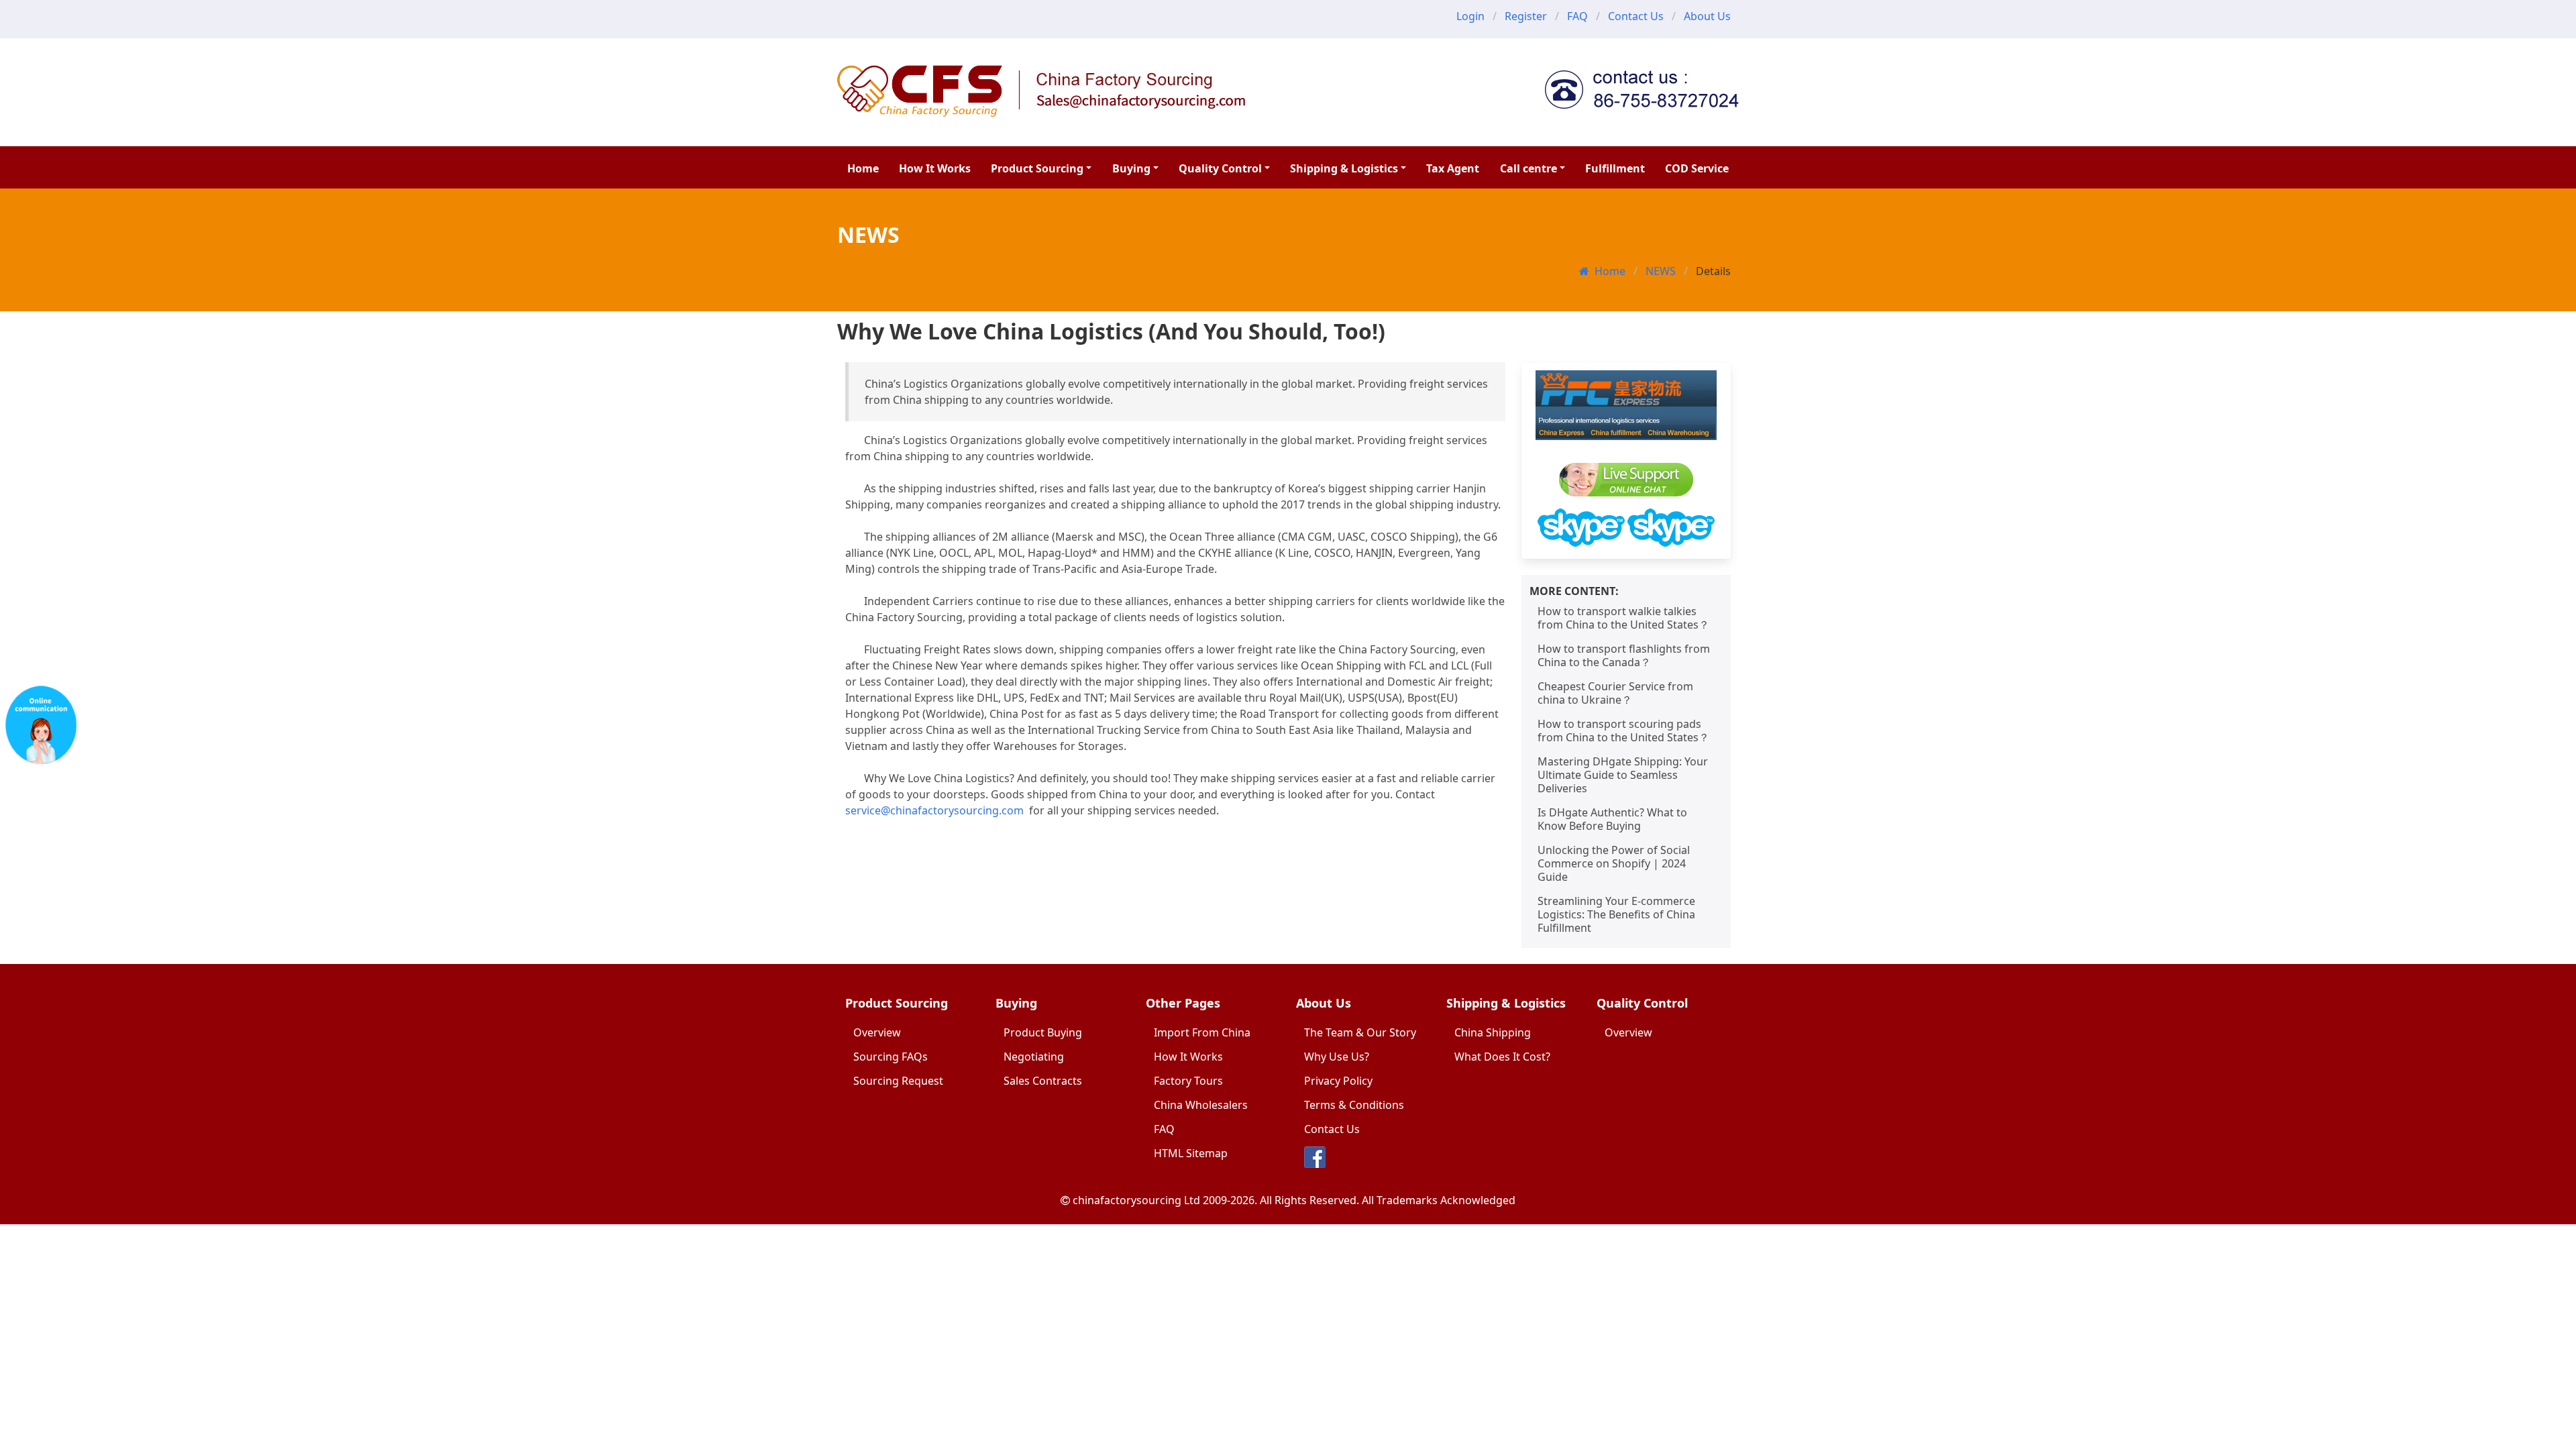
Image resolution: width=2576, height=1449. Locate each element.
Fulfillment (1615, 168)
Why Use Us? (1337, 1057)
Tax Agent (1453, 168)
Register (1526, 16)
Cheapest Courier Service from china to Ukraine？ (1615, 693)
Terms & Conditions (1354, 1105)
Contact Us (1636, 16)
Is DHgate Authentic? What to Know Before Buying (1612, 819)
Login (1470, 16)
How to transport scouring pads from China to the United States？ (1623, 731)
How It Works (935, 168)
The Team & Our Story (1360, 1032)
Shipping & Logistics (1344, 168)
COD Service (1697, 168)
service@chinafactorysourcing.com (934, 810)
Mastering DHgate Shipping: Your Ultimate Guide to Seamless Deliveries (1623, 775)
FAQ (1577, 16)
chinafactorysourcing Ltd (1136, 1200)
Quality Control (1220, 168)
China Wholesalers (1201, 1105)
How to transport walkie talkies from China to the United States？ (1623, 618)
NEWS (1661, 271)
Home (863, 168)
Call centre (1528, 168)
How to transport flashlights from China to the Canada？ (1624, 655)
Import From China (1202, 1032)
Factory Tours (1188, 1081)
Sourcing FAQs (891, 1057)
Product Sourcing (1037, 168)
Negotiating (1034, 1057)
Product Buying (1043, 1032)
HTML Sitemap (1191, 1153)
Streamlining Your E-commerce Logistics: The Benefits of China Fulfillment (1616, 914)
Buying (1131, 168)
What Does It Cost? (1502, 1057)
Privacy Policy (1338, 1081)
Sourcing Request (898, 1081)
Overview (877, 1032)
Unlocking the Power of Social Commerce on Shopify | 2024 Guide (1614, 863)
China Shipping (1493, 1032)
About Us (1707, 16)
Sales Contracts (1043, 1081)
